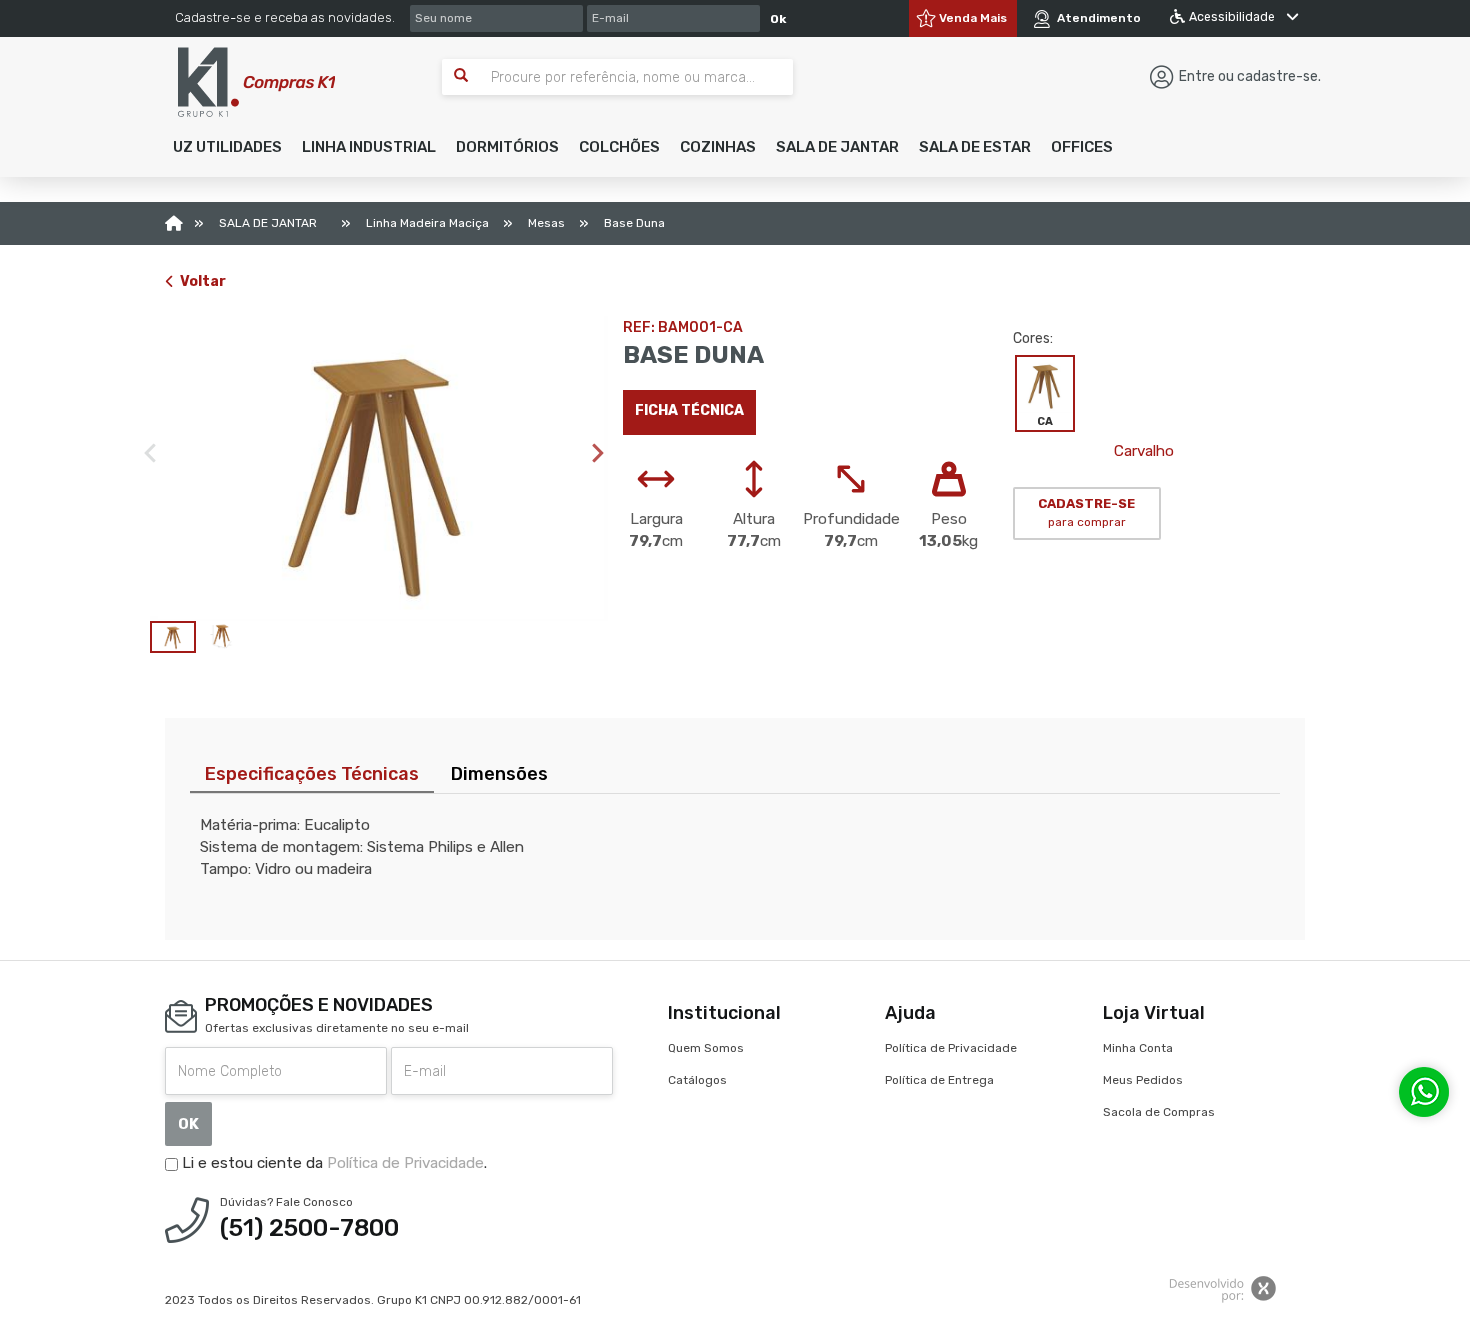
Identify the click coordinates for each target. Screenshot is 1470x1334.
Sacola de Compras (1159, 1112)
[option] (379, 468)
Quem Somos (706, 1048)
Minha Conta (1138, 1048)
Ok (778, 19)
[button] (227, 147)
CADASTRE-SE (1086, 513)
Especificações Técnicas (312, 774)
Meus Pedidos (1143, 1080)
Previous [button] (150, 453)
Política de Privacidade (405, 1163)
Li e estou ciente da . (332, 1163)
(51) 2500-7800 (309, 1228)
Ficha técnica (689, 410)
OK (188, 1124)
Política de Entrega (939, 1080)
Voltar (203, 281)
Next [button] (598, 453)
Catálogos (697, 1080)
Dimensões (499, 774)
